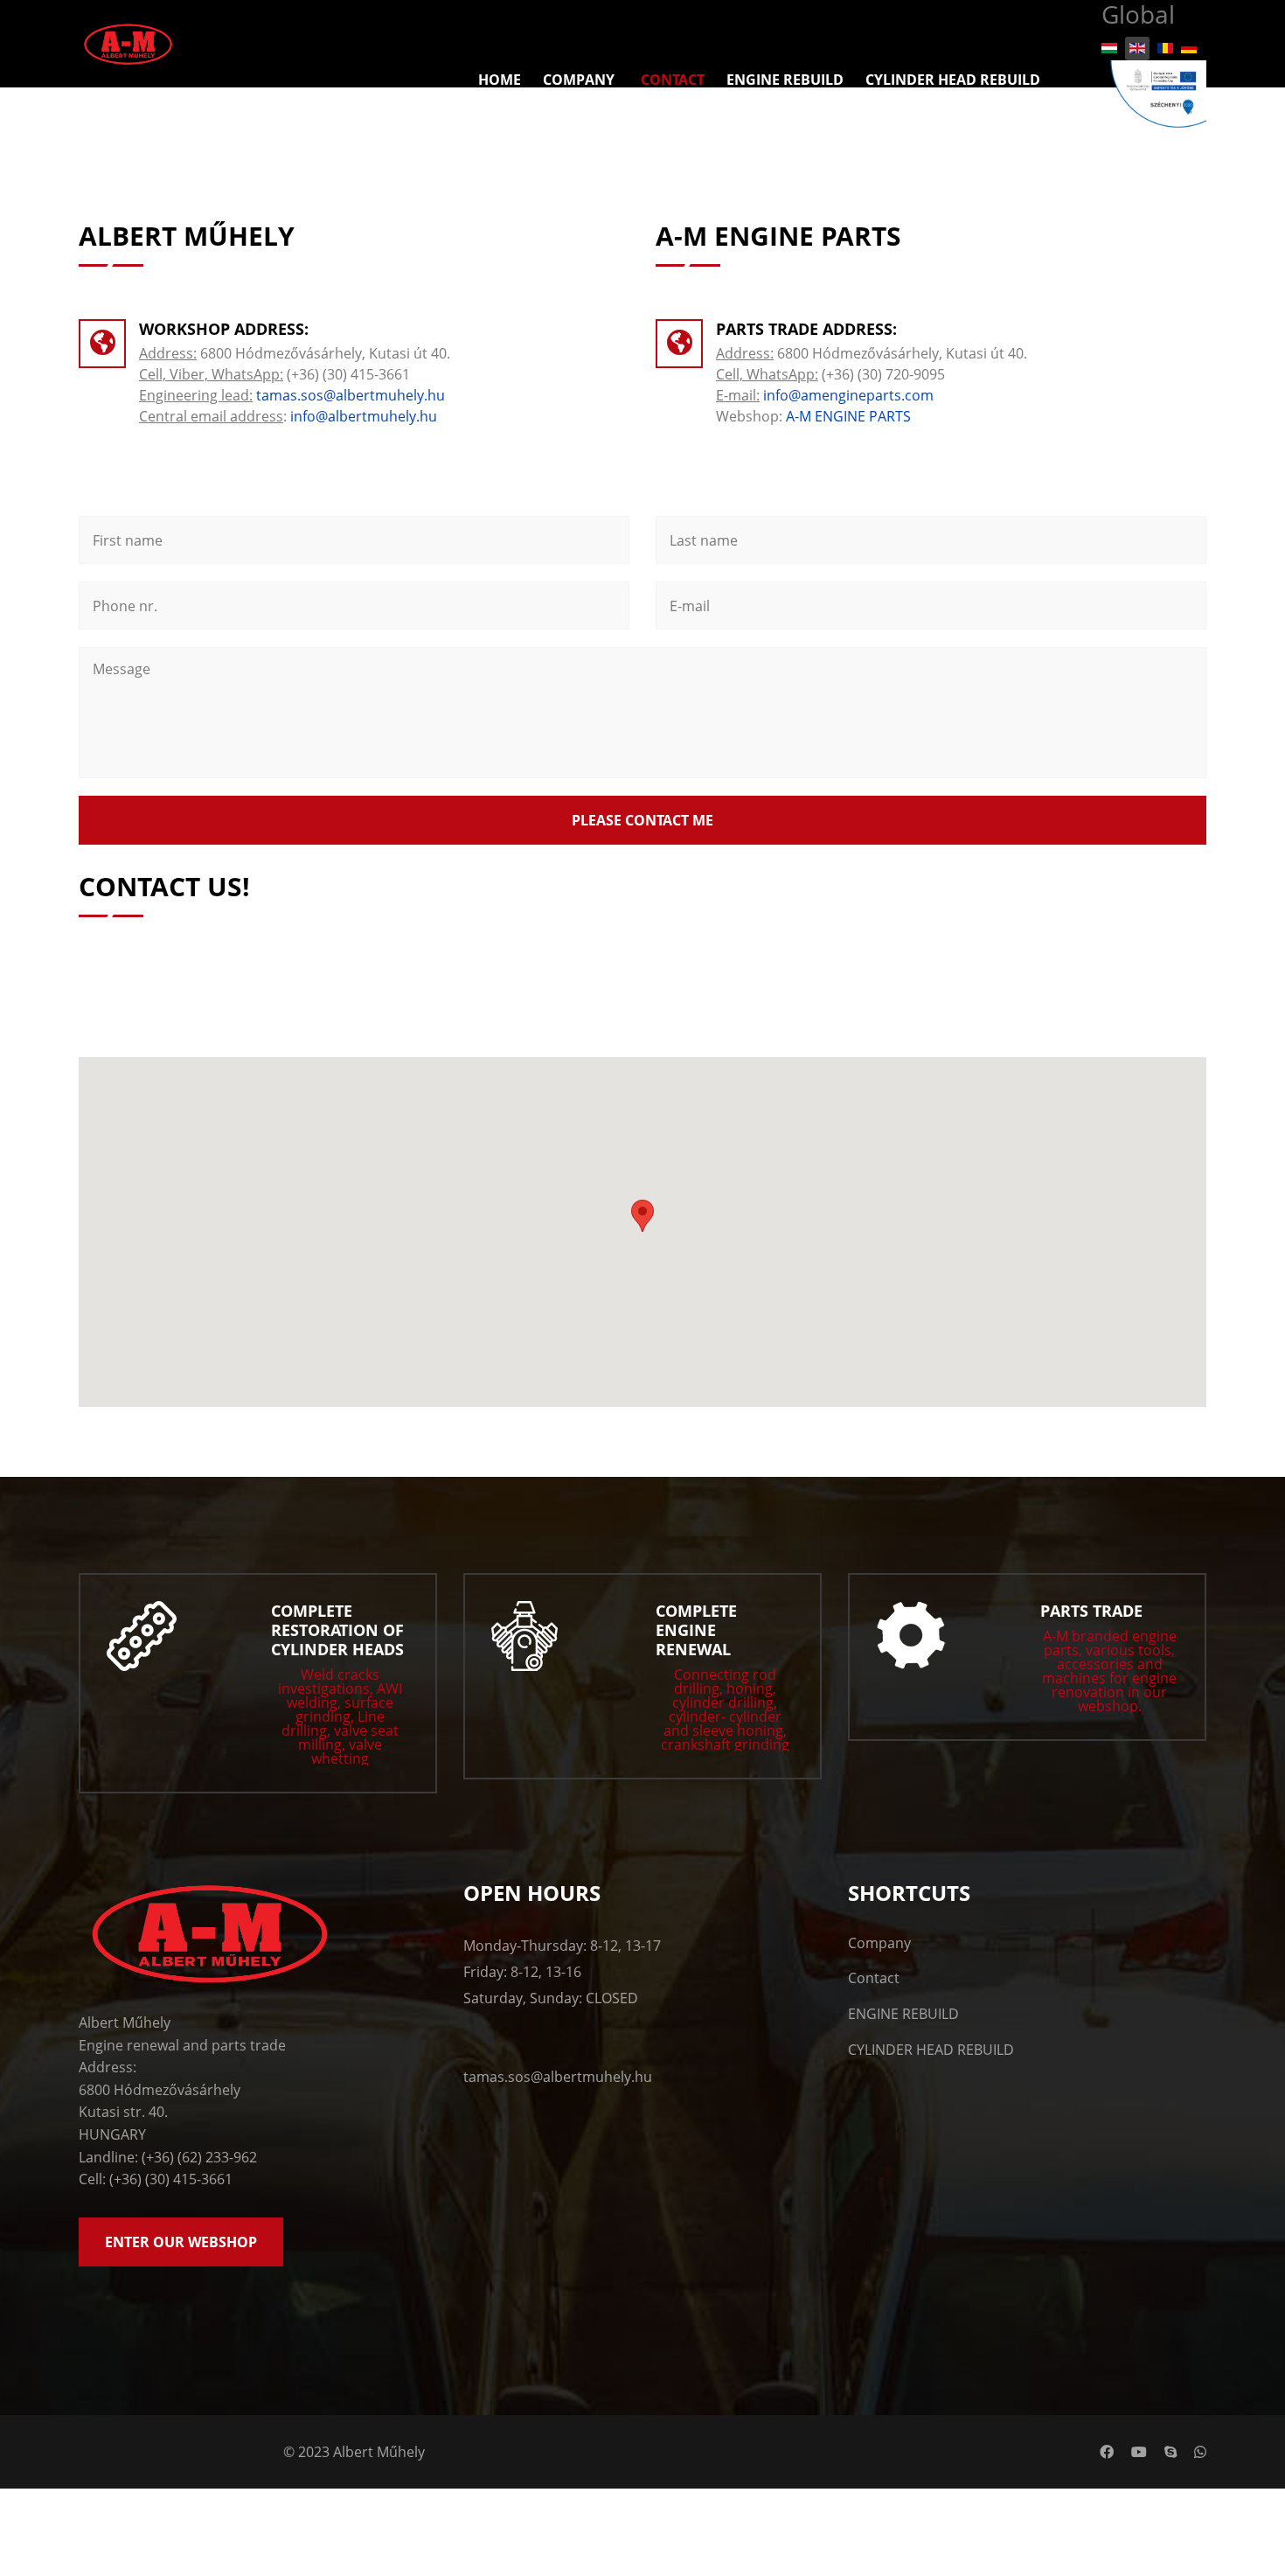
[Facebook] (1107, 2452)
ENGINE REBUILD (903, 2014)
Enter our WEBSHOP (181, 2242)
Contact (673, 80)
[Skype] (1170, 2452)
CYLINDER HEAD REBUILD (931, 2050)
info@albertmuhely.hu (364, 416)
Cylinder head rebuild (953, 80)
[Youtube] (1139, 2452)
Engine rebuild (785, 80)
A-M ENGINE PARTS (848, 416)
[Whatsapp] (1200, 2452)
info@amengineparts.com (848, 395)
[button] (642, 1216)
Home (500, 80)
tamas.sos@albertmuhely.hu (351, 395)
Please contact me (642, 820)
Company (579, 80)
